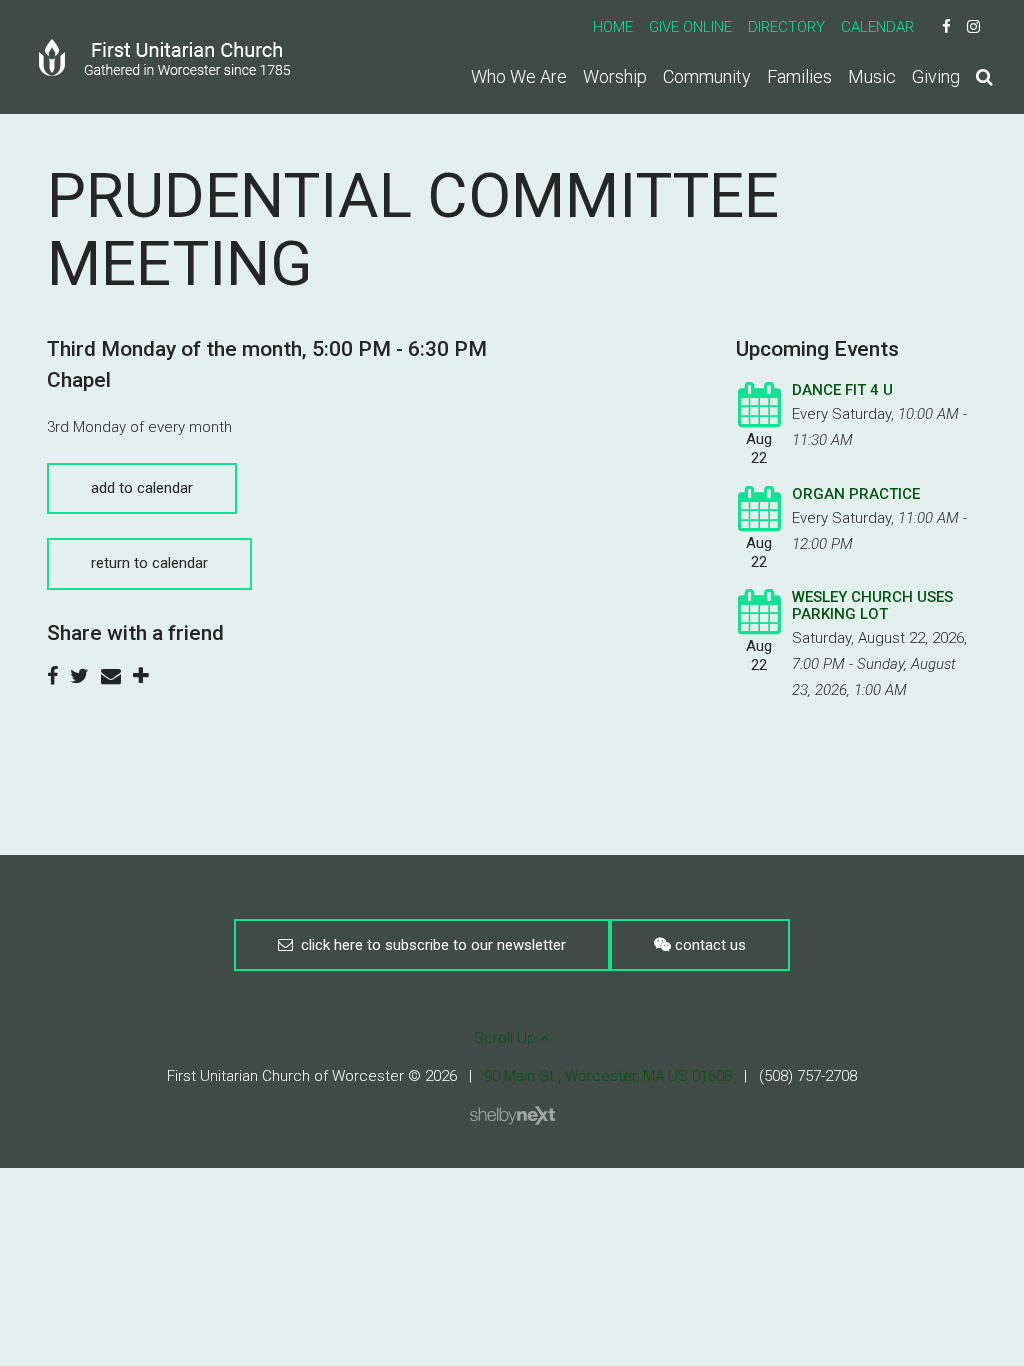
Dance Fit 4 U (842, 390)
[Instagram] (973, 27)
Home (613, 27)
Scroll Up (507, 1038)
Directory (786, 27)
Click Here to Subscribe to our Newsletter (429, 945)
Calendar (877, 27)
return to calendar (149, 563)
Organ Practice (856, 494)
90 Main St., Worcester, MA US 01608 (608, 1076)
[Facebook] (946, 27)
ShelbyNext (512, 1116)
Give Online (690, 27)
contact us (708, 945)
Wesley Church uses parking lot (872, 605)
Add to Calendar (142, 488)
